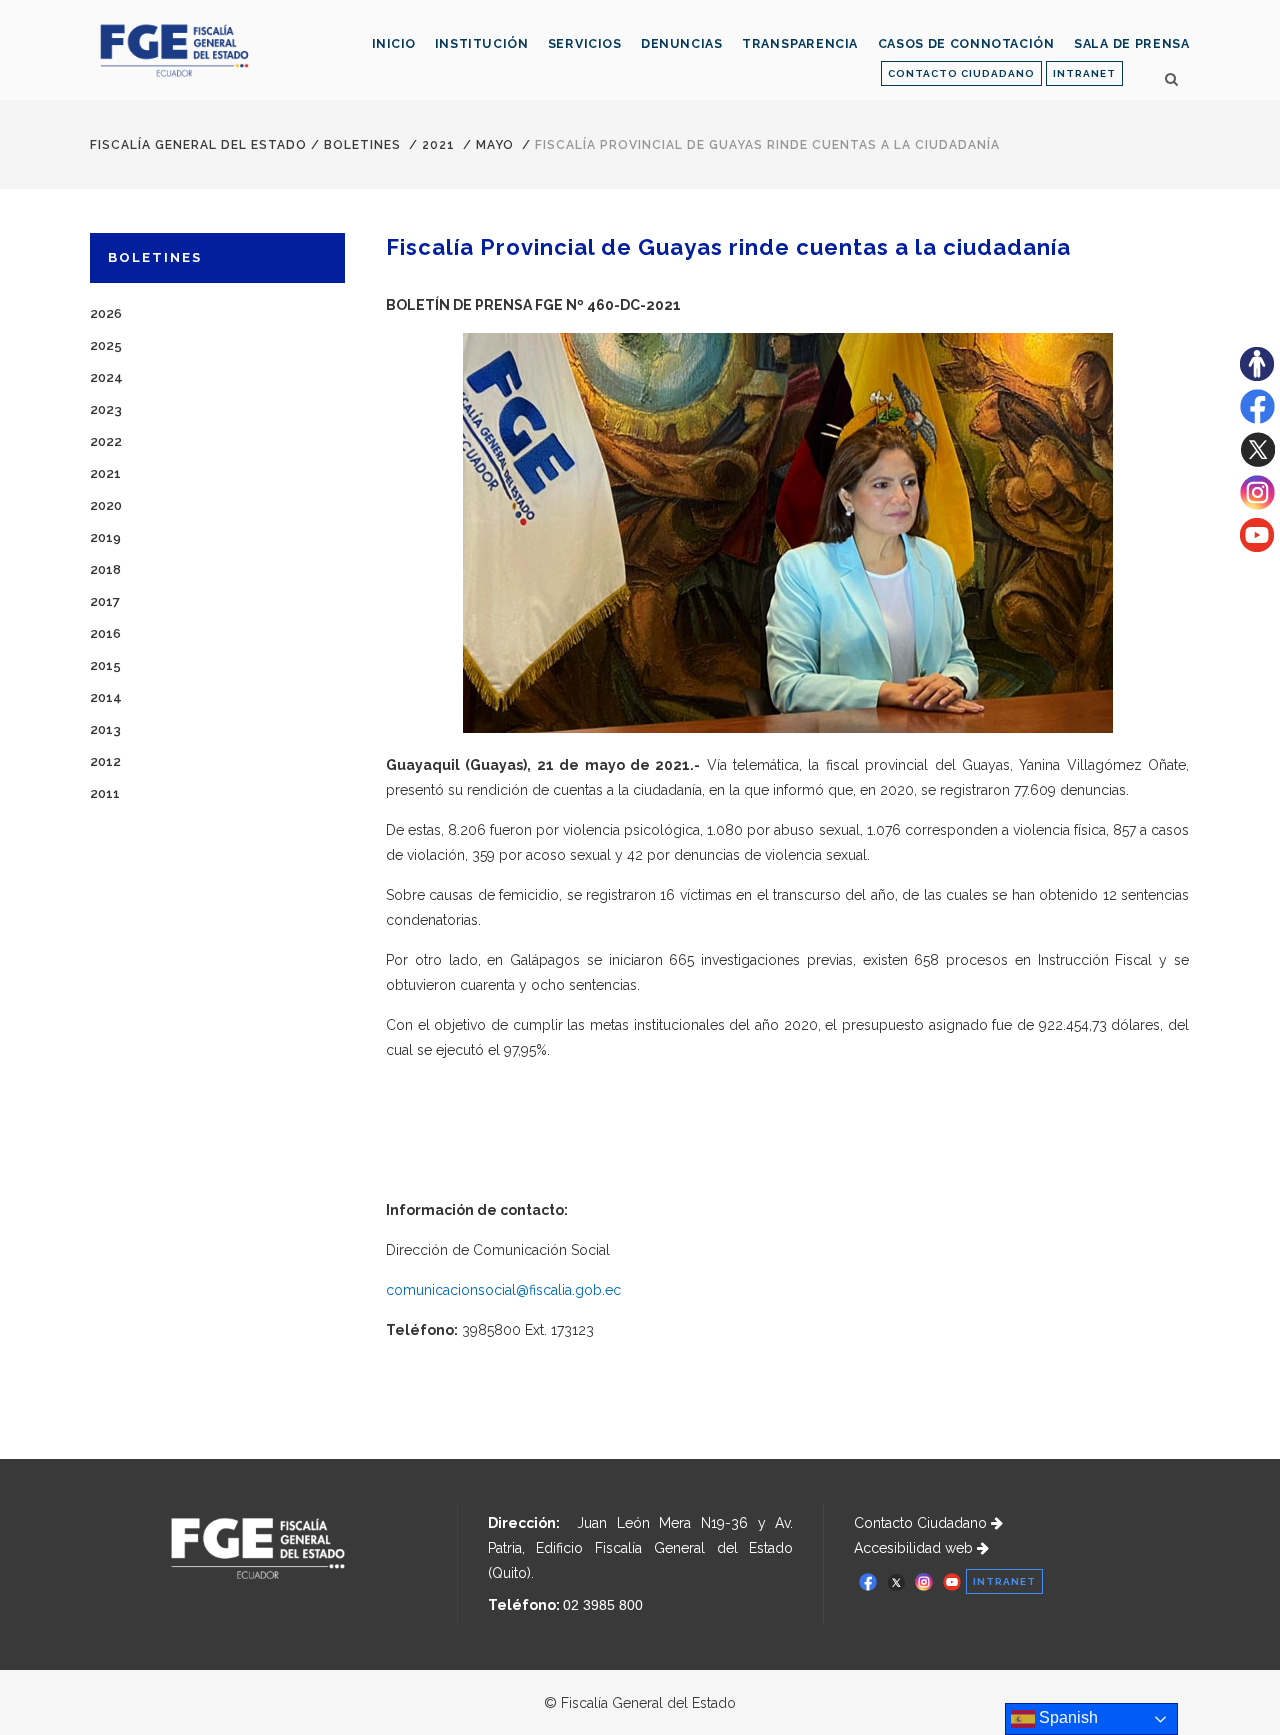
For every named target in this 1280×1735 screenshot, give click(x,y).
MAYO (495, 145)
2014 (106, 697)
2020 (106, 505)
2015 (105, 665)
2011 (105, 793)
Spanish (1066, 1717)
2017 (105, 601)
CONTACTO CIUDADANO (961, 73)
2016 (105, 633)
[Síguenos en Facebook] (1257, 419)
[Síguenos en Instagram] (1257, 505)
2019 (105, 537)
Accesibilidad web (915, 1548)
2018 (105, 569)
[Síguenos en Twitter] (1257, 462)
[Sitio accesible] (1257, 376)
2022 (106, 441)
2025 (106, 345)
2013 (105, 729)
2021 (438, 145)
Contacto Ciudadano (922, 1523)
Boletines (362, 145)
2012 (105, 761)
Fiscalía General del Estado (198, 145)
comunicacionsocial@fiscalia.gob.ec (503, 1290)
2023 (106, 409)
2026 (106, 313)
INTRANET (1084, 73)
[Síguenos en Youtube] (1257, 547)
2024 (106, 377)
